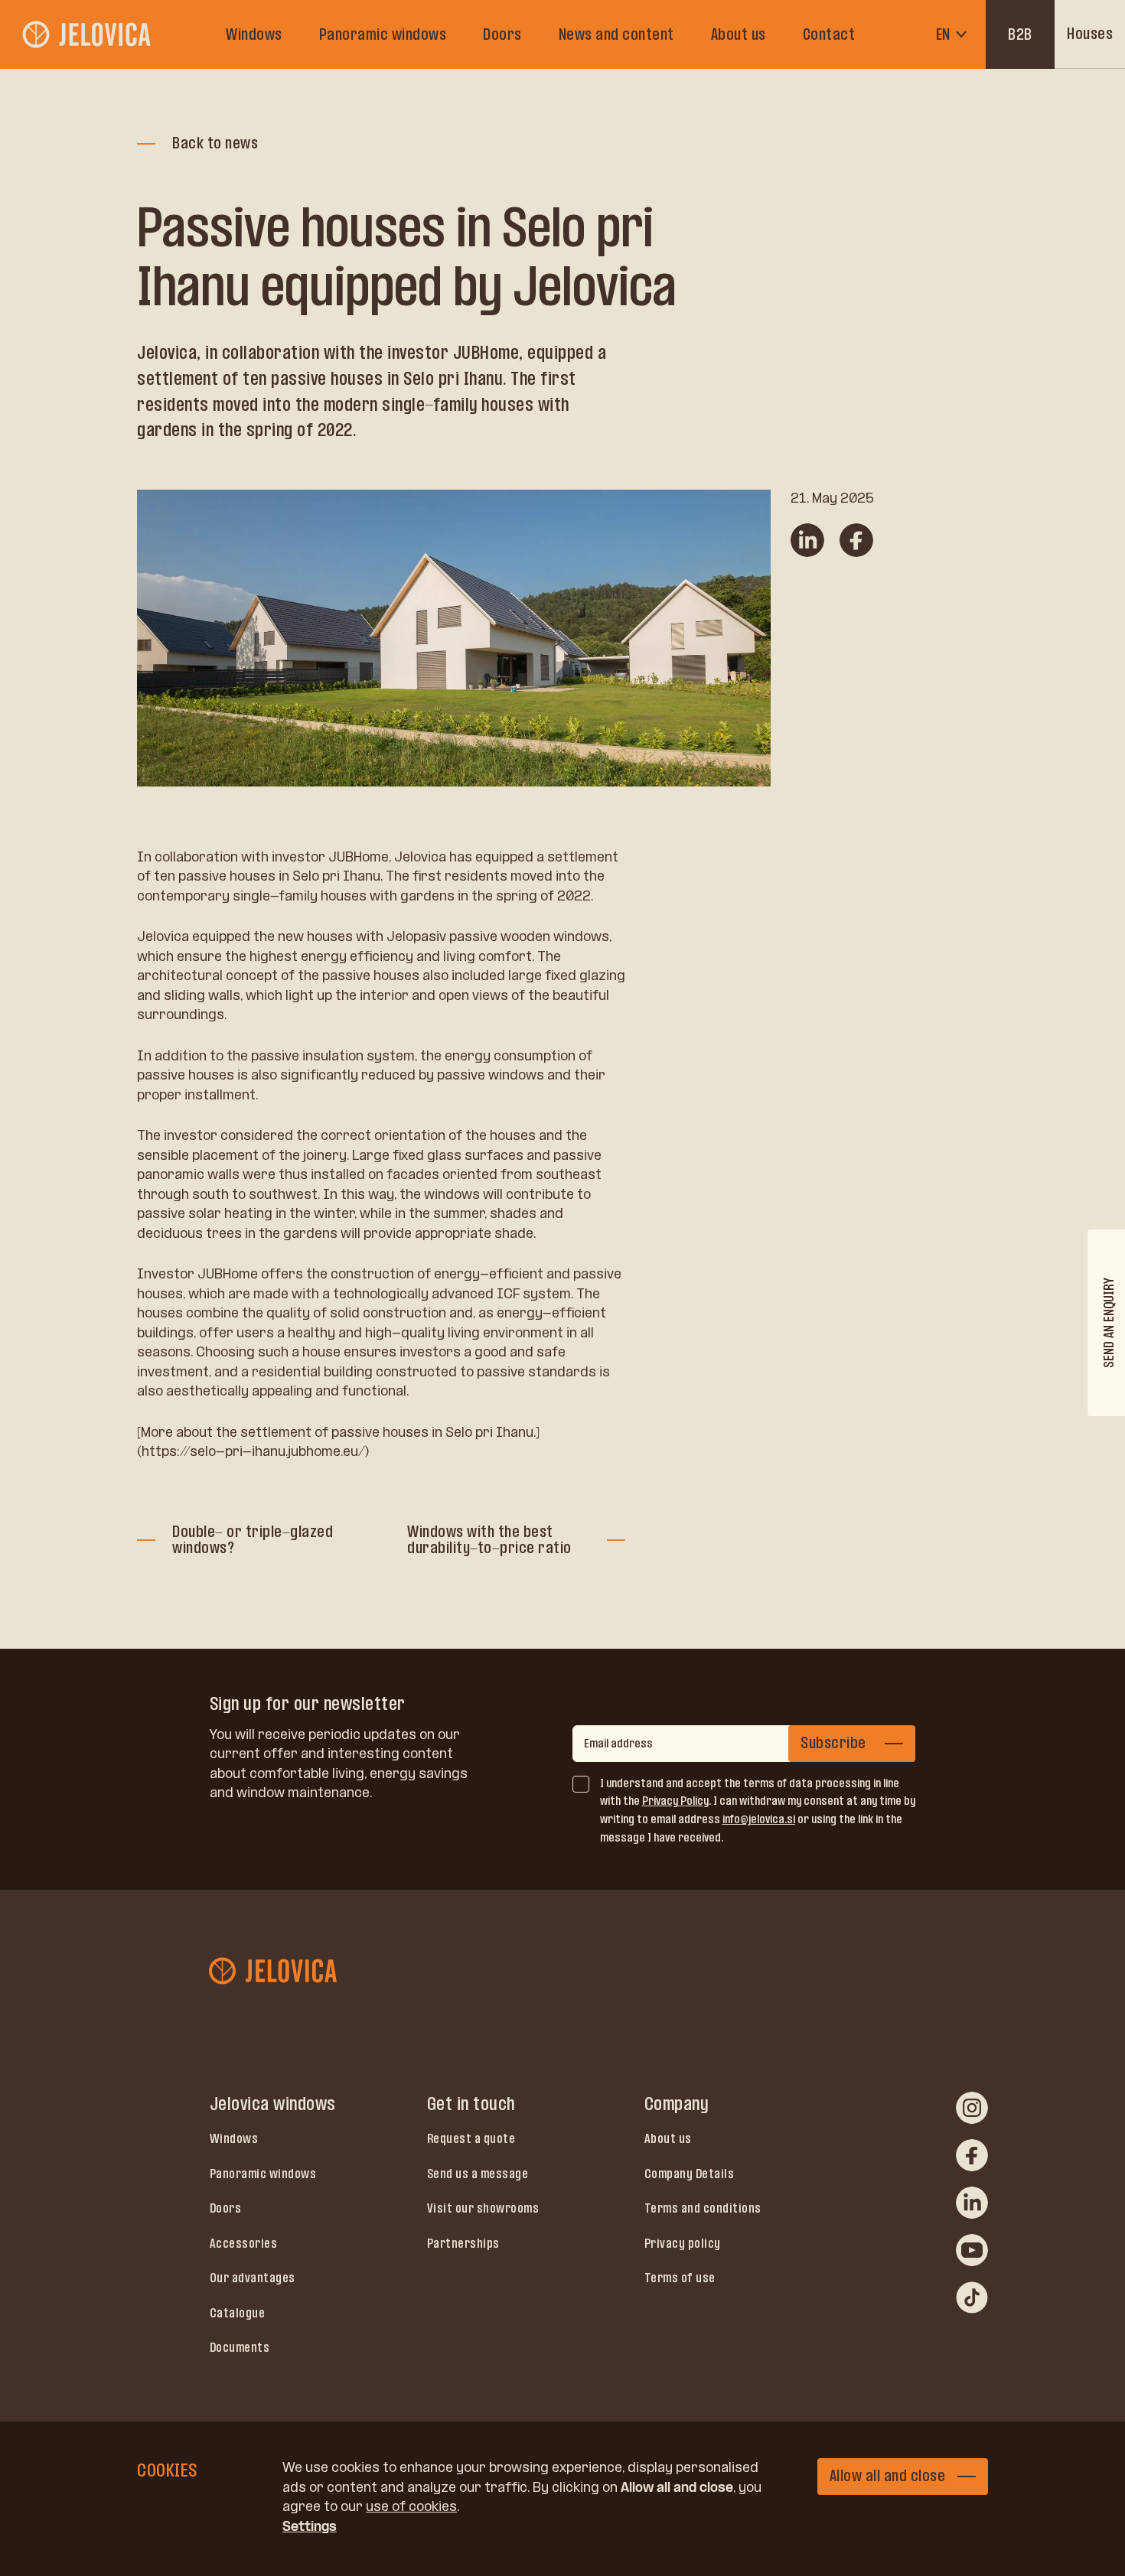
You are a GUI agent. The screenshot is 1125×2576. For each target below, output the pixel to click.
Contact (829, 34)
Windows (254, 34)
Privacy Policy (675, 1801)
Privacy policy (683, 2243)
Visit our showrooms (483, 2208)
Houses (1090, 34)
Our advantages (253, 2278)
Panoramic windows (383, 34)
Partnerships (463, 2243)
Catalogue (238, 2313)
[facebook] (972, 2155)
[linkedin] (972, 2203)
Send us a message (478, 2174)
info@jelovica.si (759, 1819)
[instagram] (972, 2108)
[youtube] (972, 2250)
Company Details (690, 2174)
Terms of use (680, 2278)
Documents (240, 2347)
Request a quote (471, 2138)
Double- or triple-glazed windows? (253, 1540)
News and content (616, 34)
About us (739, 34)
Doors (502, 34)
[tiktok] (972, 2298)
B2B (1020, 34)
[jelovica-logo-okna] (88, 34)
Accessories (244, 2243)
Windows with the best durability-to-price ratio (489, 1540)
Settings (310, 2526)
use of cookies (411, 2506)
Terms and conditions (703, 2208)
